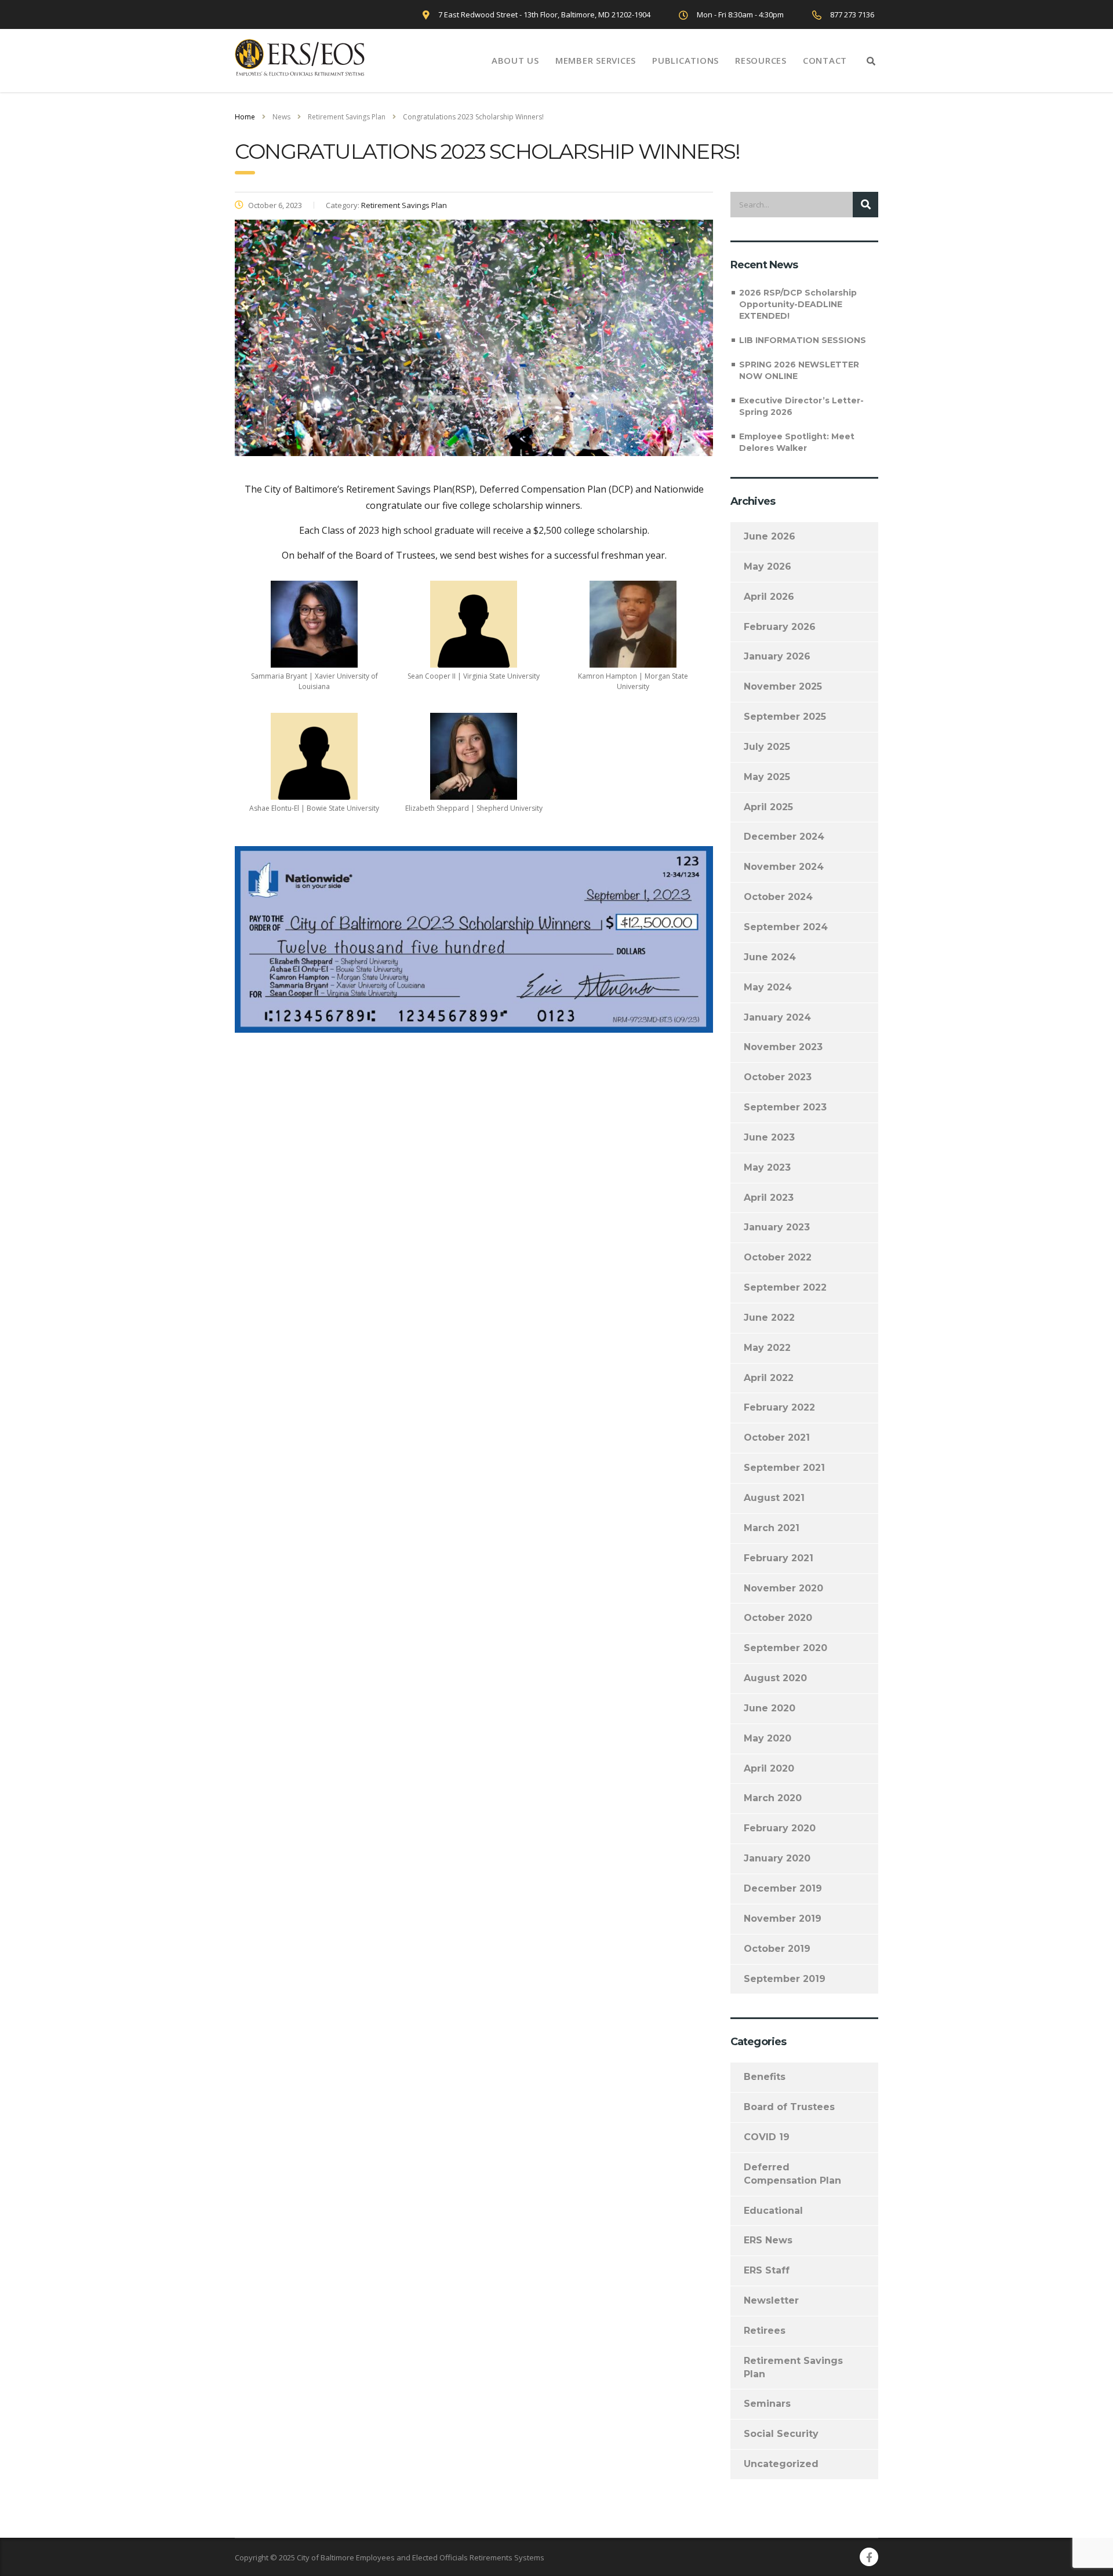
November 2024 (784, 867)
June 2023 (769, 1137)
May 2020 (768, 1738)
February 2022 (779, 1407)
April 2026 (769, 597)
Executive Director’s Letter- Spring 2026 (801, 406)
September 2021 (784, 1468)
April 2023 (769, 1198)
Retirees (765, 2331)
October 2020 (778, 1618)
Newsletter (771, 2300)
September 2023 (785, 1107)
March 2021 (772, 1528)
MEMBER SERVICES (596, 60)
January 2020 (777, 1858)
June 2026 (770, 536)
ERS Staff (767, 2270)
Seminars (767, 2404)
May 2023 (767, 1167)
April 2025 (768, 807)
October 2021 (777, 1438)
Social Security (781, 2434)
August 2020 (775, 1678)
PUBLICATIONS (685, 60)
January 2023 (777, 1227)
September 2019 (785, 1979)
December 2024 (784, 837)
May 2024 (768, 987)
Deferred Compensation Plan (792, 2174)
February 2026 (780, 627)
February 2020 (780, 1828)
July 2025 (767, 747)
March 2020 (773, 1798)
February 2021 (779, 1558)
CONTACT (825, 60)
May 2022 (767, 1348)
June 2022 (769, 1318)
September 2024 (786, 927)
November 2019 (783, 1919)
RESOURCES (761, 60)
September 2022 (785, 1287)
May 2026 (768, 566)
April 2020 (769, 1768)
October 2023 (778, 1077)
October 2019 (777, 1949)
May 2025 (767, 777)
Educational (773, 2211)
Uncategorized (781, 2464)
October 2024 (778, 897)
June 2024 (770, 957)
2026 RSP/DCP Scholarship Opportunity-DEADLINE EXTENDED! (798, 304)
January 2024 (777, 1017)
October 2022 (778, 1257)
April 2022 (769, 1378)
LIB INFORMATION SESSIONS (803, 340)
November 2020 (783, 1588)
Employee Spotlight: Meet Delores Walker (797, 442)
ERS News (768, 2240)
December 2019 (783, 1888)
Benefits (765, 2077)
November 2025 (783, 686)
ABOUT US (515, 60)
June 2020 (770, 1708)
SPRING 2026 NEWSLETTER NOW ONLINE (799, 370)
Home (245, 117)
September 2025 (785, 717)
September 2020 (785, 1648)
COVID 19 (767, 2137)
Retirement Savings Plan (793, 2367)
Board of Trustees (789, 2107)
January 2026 (777, 656)
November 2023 (783, 1047)
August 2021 (774, 1498)
